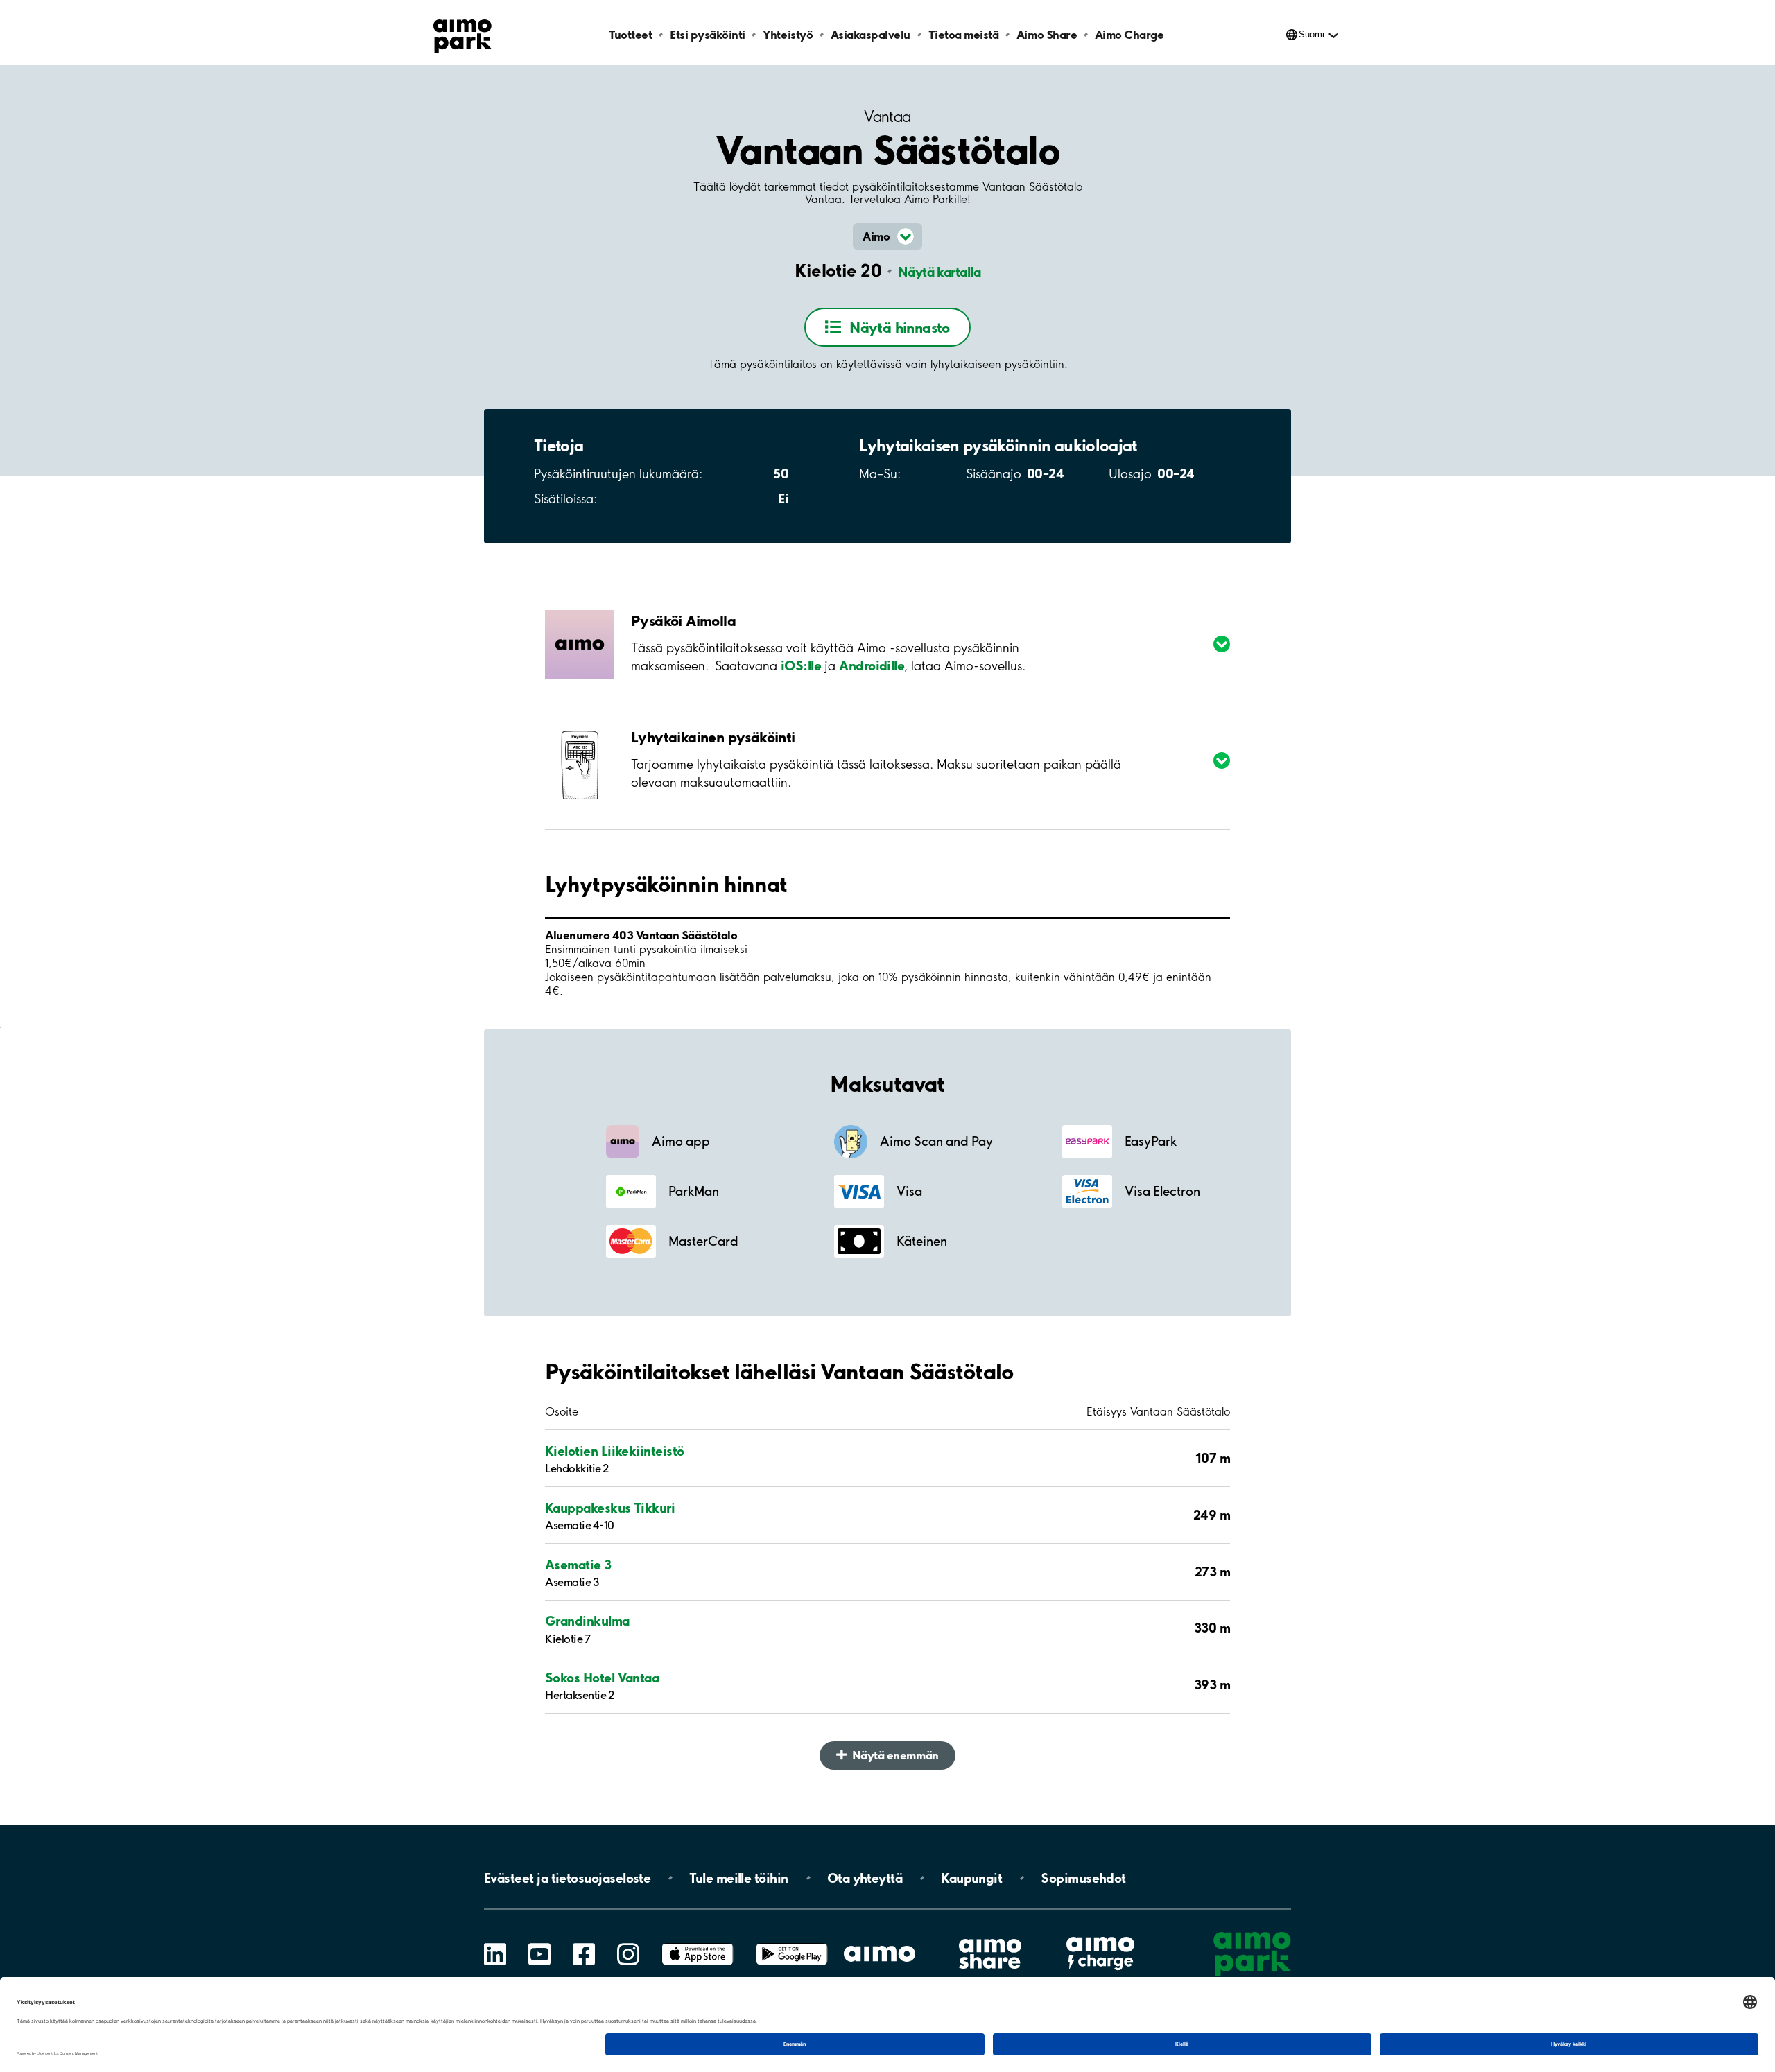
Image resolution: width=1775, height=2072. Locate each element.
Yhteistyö (788, 34)
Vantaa (887, 117)
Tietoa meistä (964, 34)
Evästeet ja (567, 1878)
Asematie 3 (578, 1565)
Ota (865, 1878)
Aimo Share (1047, 34)
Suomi (1311, 34)
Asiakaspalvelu (871, 34)
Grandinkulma (587, 1621)
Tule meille (738, 1878)
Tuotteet (630, 34)
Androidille (872, 665)
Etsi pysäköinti (708, 34)
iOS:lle (801, 665)
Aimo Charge (1129, 34)
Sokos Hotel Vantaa (602, 1678)
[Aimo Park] (462, 33)
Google (792, 1943)
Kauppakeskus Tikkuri (610, 1508)
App (698, 1943)
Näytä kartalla (939, 272)
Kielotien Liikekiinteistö (615, 1451)
